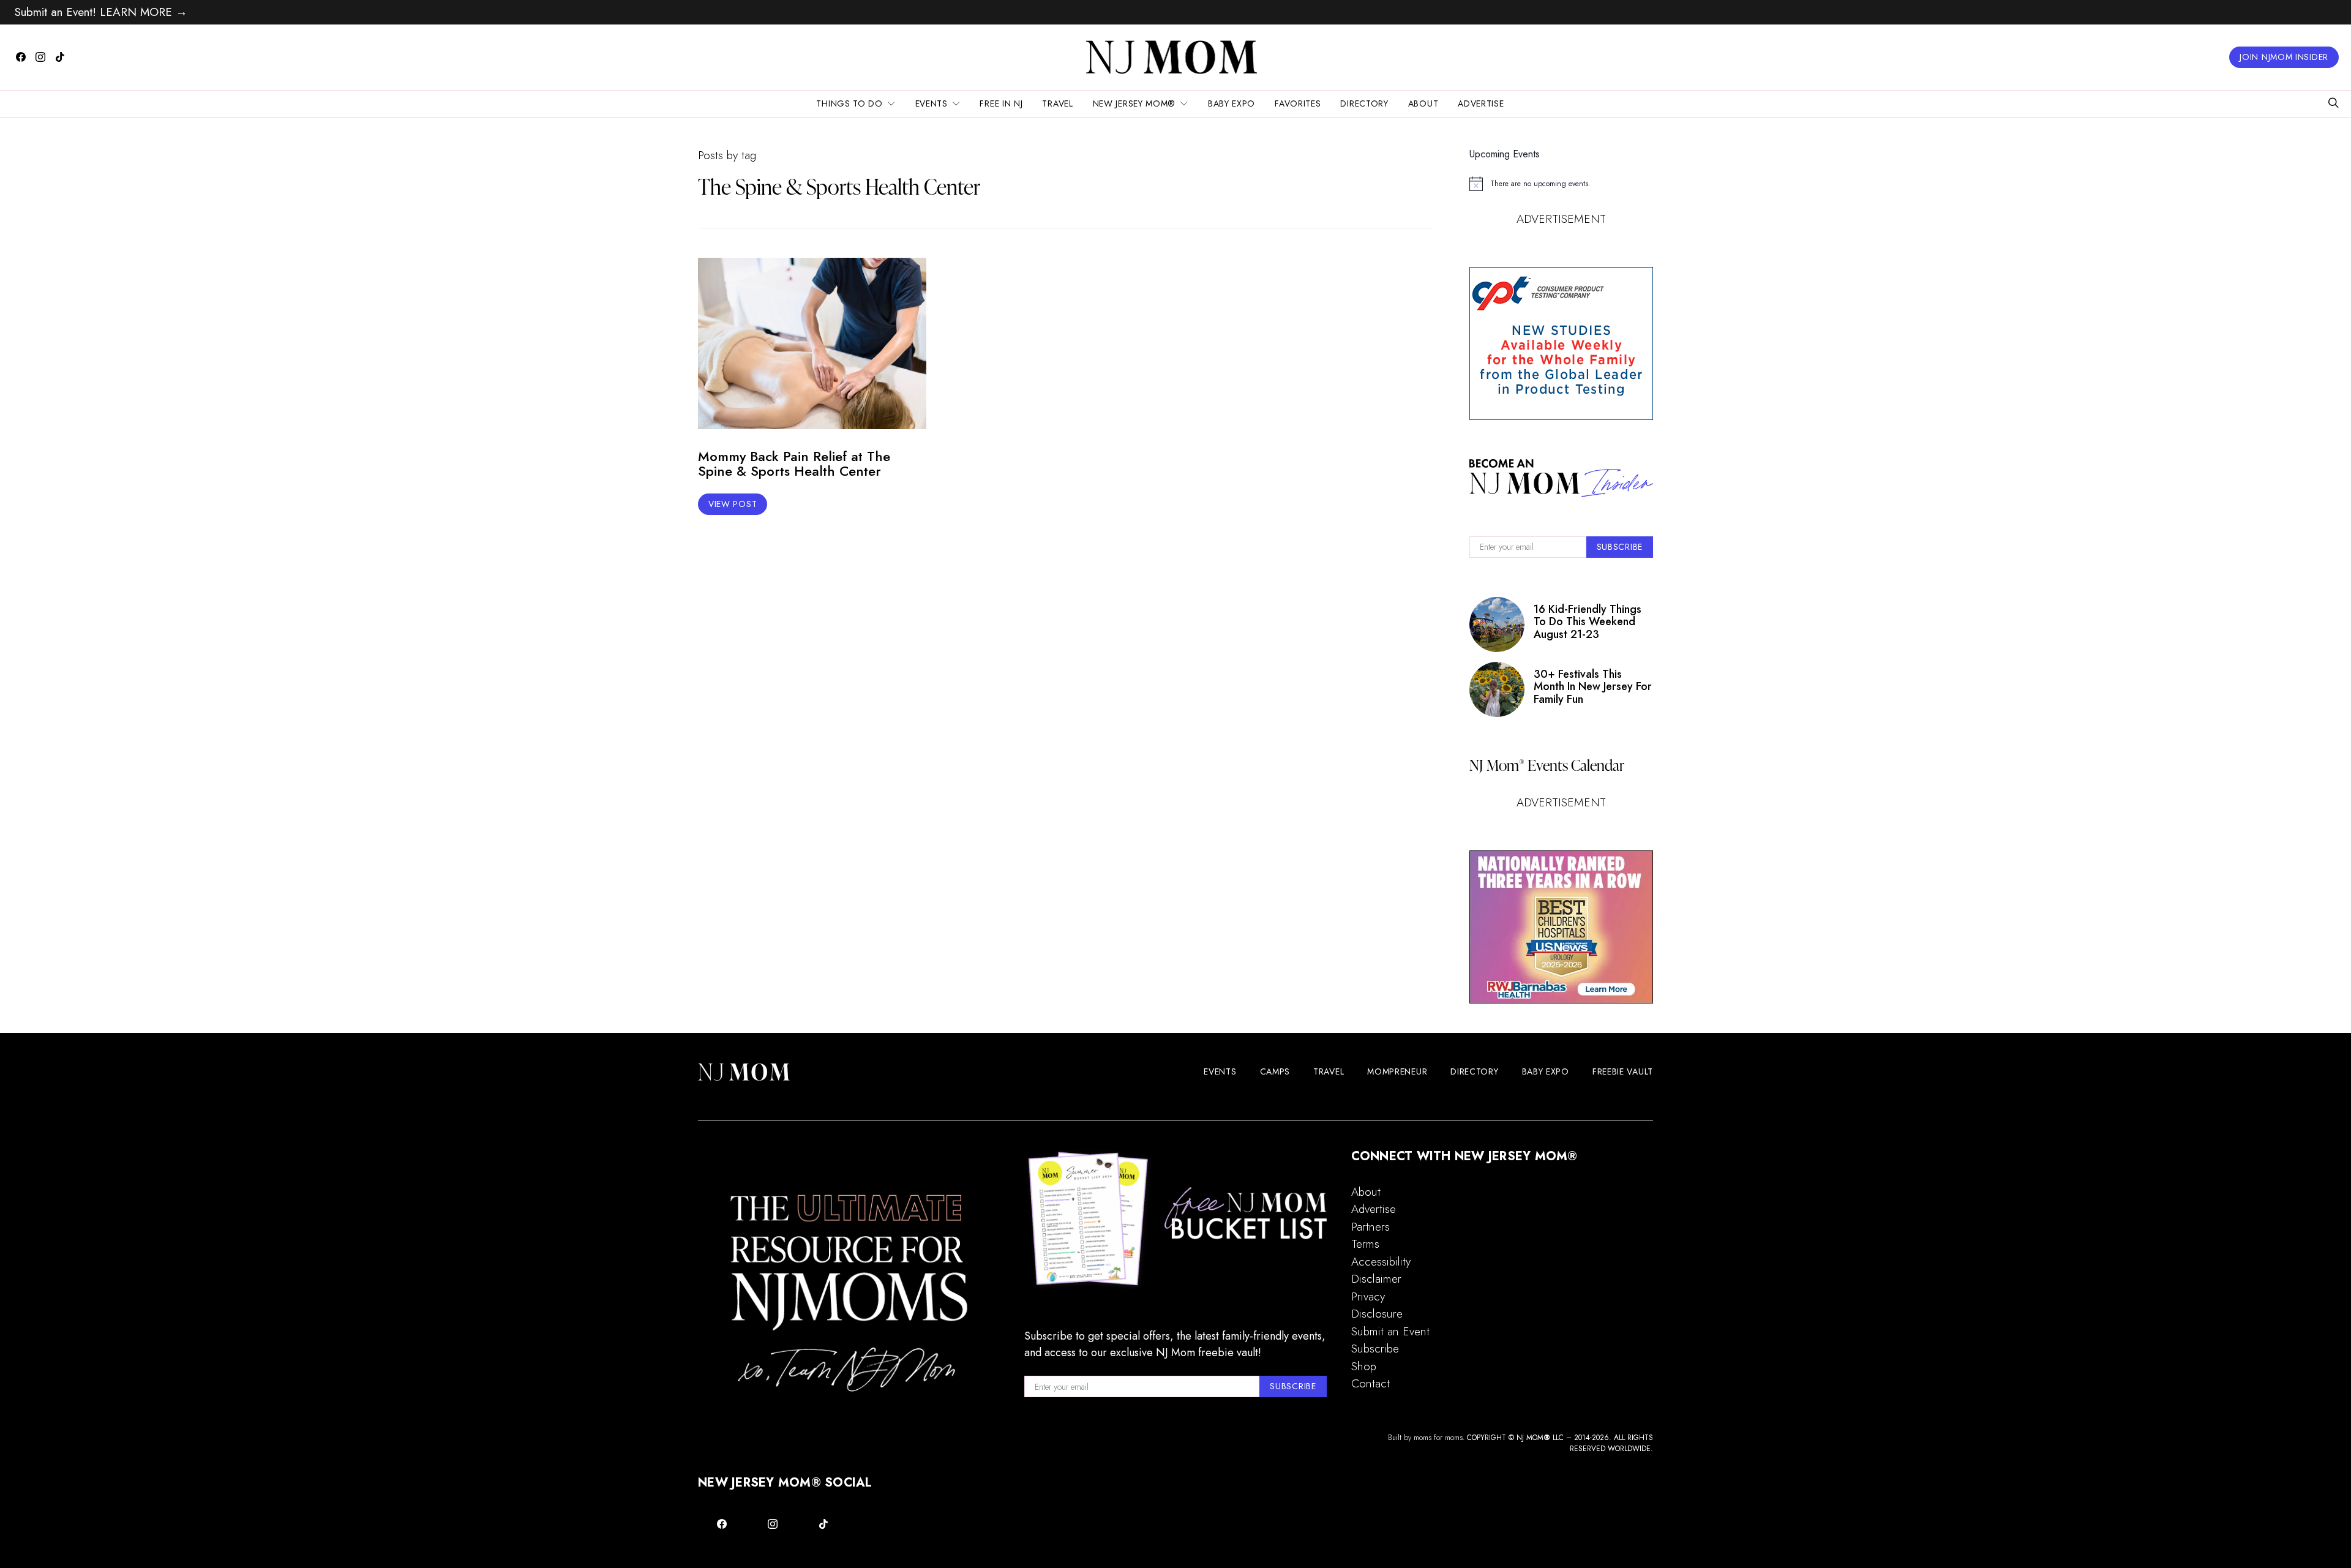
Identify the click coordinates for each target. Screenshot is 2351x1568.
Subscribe (1375, 1349)
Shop (1364, 1366)
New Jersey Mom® (1134, 103)
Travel (1057, 103)
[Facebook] (21, 57)
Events (932, 103)
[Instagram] (40, 57)
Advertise (1481, 103)
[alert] (1561, 184)
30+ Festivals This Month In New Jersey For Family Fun (1593, 687)
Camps (1275, 1071)
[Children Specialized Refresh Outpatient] (1561, 927)
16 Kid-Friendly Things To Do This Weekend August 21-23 (1588, 622)
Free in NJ (1001, 103)
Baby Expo (1232, 103)
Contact (1370, 1383)
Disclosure (1377, 1314)
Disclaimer (1376, 1279)
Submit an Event (1390, 1331)
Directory (1364, 103)
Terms (1365, 1244)
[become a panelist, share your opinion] (1561, 343)
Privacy (1368, 1296)
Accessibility (1381, 1262)
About (1423, 103)
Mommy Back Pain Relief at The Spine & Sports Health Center (794, 464)
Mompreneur (1397, 1071)
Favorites (1298, 103)
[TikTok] (60, 57)
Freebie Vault (1623, 1071)
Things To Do (849, 103)
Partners (1370, 1227)
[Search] (2333, 104)
